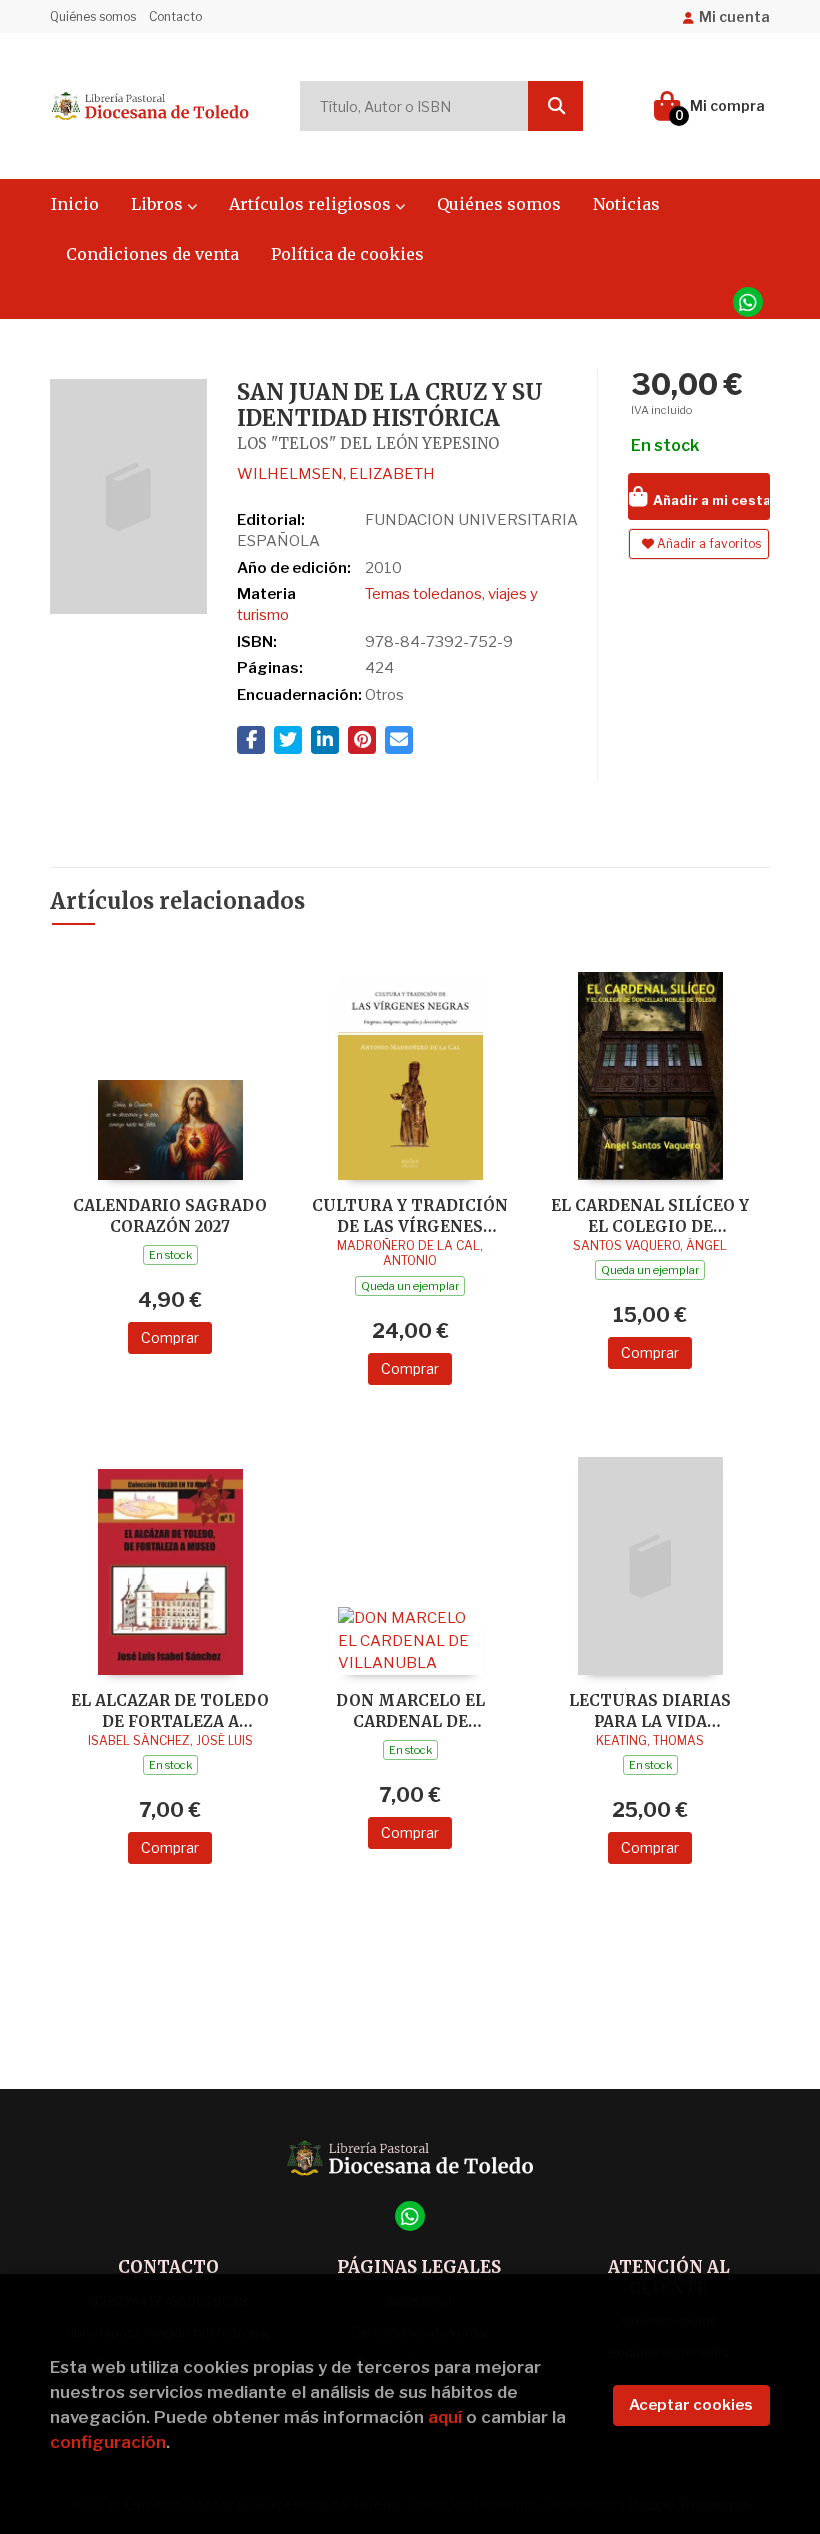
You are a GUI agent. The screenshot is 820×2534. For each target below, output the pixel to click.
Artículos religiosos (312, 204)
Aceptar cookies (691, 2405)
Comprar (170, 1337)
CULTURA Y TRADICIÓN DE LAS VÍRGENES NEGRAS (410, 1215)
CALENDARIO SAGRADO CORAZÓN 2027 (170, 1215)
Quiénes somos (93, 16)
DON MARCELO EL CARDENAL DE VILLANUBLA (410, 1710)
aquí (445, 2417)
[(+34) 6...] (748, 302)
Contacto (175, 16)
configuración (108, 2442)
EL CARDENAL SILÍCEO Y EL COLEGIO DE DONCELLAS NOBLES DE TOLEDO (650, 1215)
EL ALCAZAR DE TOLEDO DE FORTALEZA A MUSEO (170, 1710)
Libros (159, 204)
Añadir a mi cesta (710, 500)
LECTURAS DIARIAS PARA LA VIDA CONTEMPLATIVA (650, 1710)
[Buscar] (555, 106)
